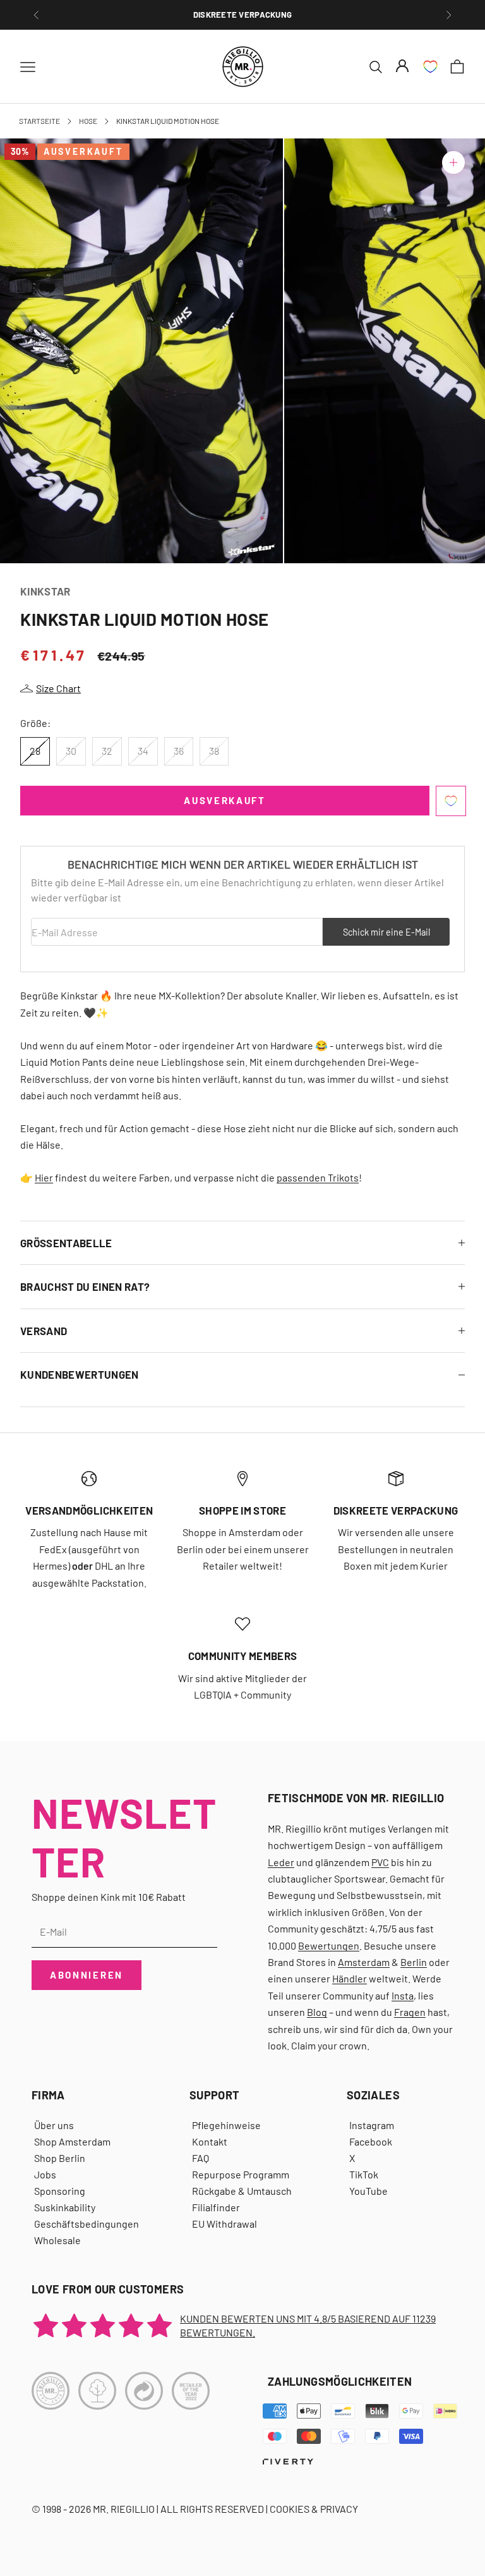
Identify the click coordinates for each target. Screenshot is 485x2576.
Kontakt (210, 2141)
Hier (44, 1177)
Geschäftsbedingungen (87, 2224)
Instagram (372, 2125)
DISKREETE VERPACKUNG (242, 15)
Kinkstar (45, 591)
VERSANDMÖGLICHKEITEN (89, 1510)
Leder (281, 1862)
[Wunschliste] (430, 67)
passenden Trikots (318, 1177)
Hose (88, 121)
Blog (317, 2012)
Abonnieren (87, 1975)
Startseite (39, 121)
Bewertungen (329, 1945)
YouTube (368, 2191)
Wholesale (57, 2240)
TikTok (364, 2174)
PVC (380, 1862)
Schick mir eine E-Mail (386, 932)
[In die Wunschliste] (451, 801)
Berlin (414, 1962)
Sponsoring (60, 2191)
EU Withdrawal (225, 2224)
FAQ (201, 2158)
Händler (350, 1978)
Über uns (54, 2125)
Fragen (410, 2012)
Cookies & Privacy (314, 2509)
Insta (403, 1995)
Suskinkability (65, 2207)
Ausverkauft (225, 800)
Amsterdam (364, 1962)
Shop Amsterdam (72, 2141)
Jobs (45, 2174)
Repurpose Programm (241, 2174)
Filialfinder (216, 2207)
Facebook (371, 2141)
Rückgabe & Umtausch (242, 2191)
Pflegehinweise (226, 2125)
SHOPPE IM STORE (242, 1510)
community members (243, 1656)
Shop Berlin (60, 2158)
